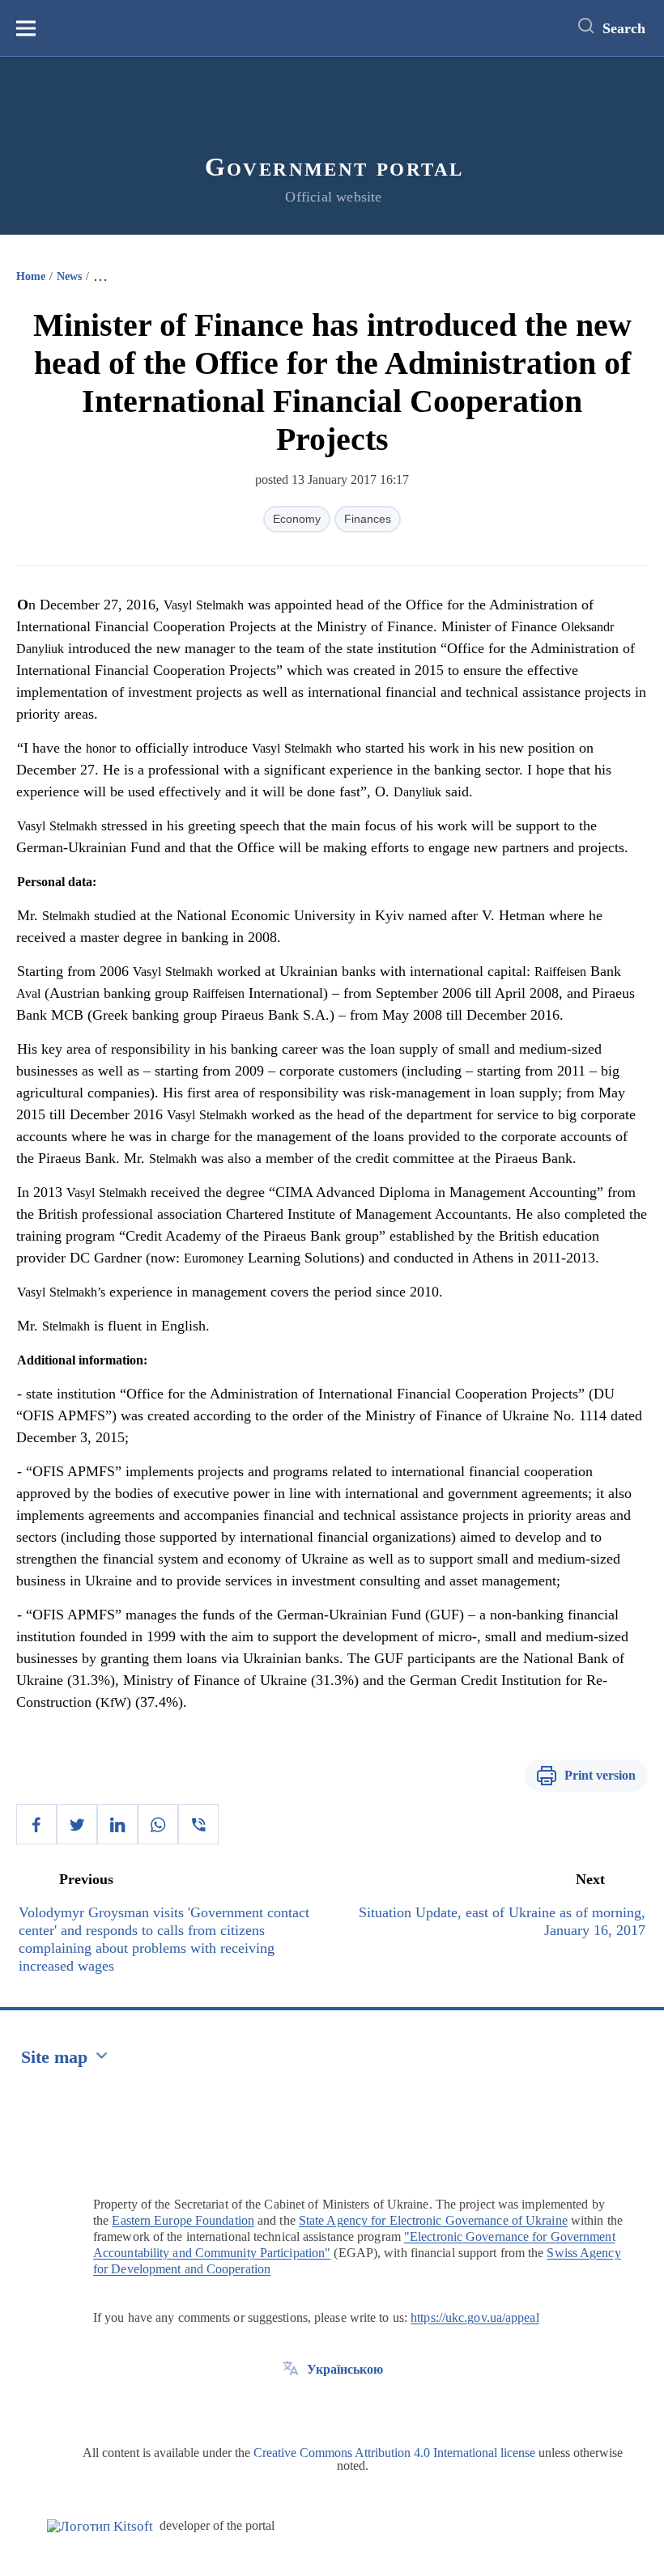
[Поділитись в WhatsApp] (158, 1824)
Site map (54, 2057)
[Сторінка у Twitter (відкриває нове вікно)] (291, 2406)
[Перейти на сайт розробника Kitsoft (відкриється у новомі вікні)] (100, 2526)
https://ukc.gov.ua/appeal (475, 2317)
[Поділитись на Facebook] (36, 1824)
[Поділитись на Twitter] (77, 1824)
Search (624, 28)
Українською (345, 2369)
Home (31, 276)
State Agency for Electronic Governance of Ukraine (433, 2220)
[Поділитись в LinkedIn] (117, 1824)
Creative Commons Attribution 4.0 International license (394, 2453)
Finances (368, 519)
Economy (297, 519)
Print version (600, 1775)
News (69, 276)
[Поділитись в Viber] (198, 1824)
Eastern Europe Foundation (183, 2220)
